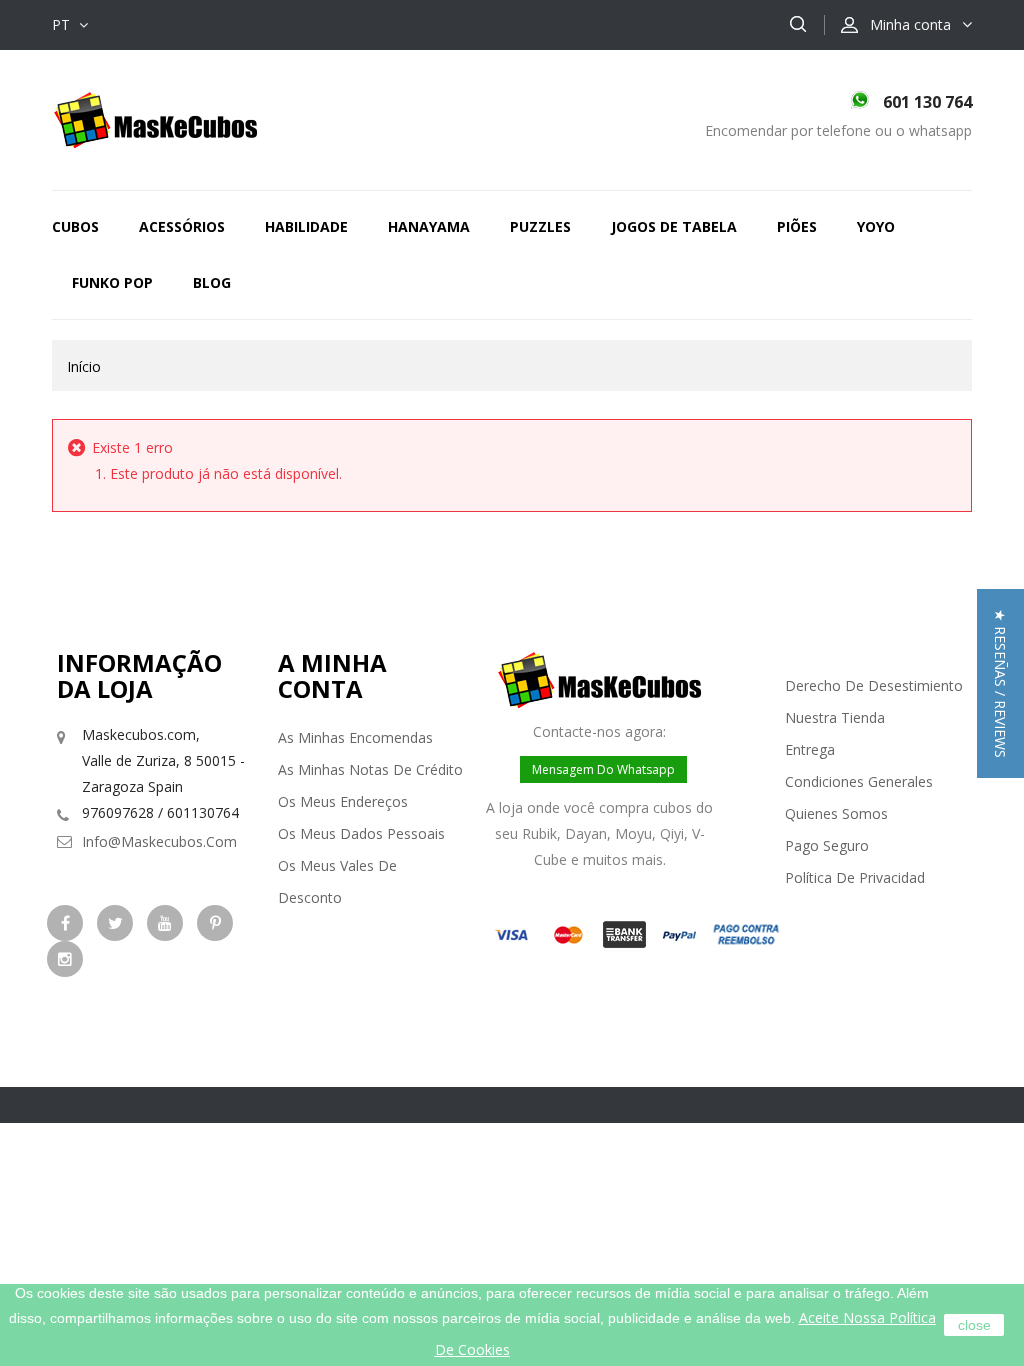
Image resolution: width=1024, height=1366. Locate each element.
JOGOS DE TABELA (674, 226)
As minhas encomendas (355, 737)
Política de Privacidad (855, 877)
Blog (212, 282)
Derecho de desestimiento (874, 685)
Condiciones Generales (859, 781)
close (974, 1325)
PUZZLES (540, 226)
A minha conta (332, 675)
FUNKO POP (112, 282)
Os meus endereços (343, 801)
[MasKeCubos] (155, 118)
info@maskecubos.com (159, 841)
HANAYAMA (429, 226)
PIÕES (797, 226)
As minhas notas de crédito (370, 769)
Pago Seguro (827, 845)
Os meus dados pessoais (361, 833)
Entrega (810, 749)
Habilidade (306, 226)
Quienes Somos (836, 813)
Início (84, 366)
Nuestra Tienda (835, 717)
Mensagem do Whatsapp (603, 769)
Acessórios (182, 226)
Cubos (75, 226)
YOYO (876, 226)
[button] (1000, 683)
